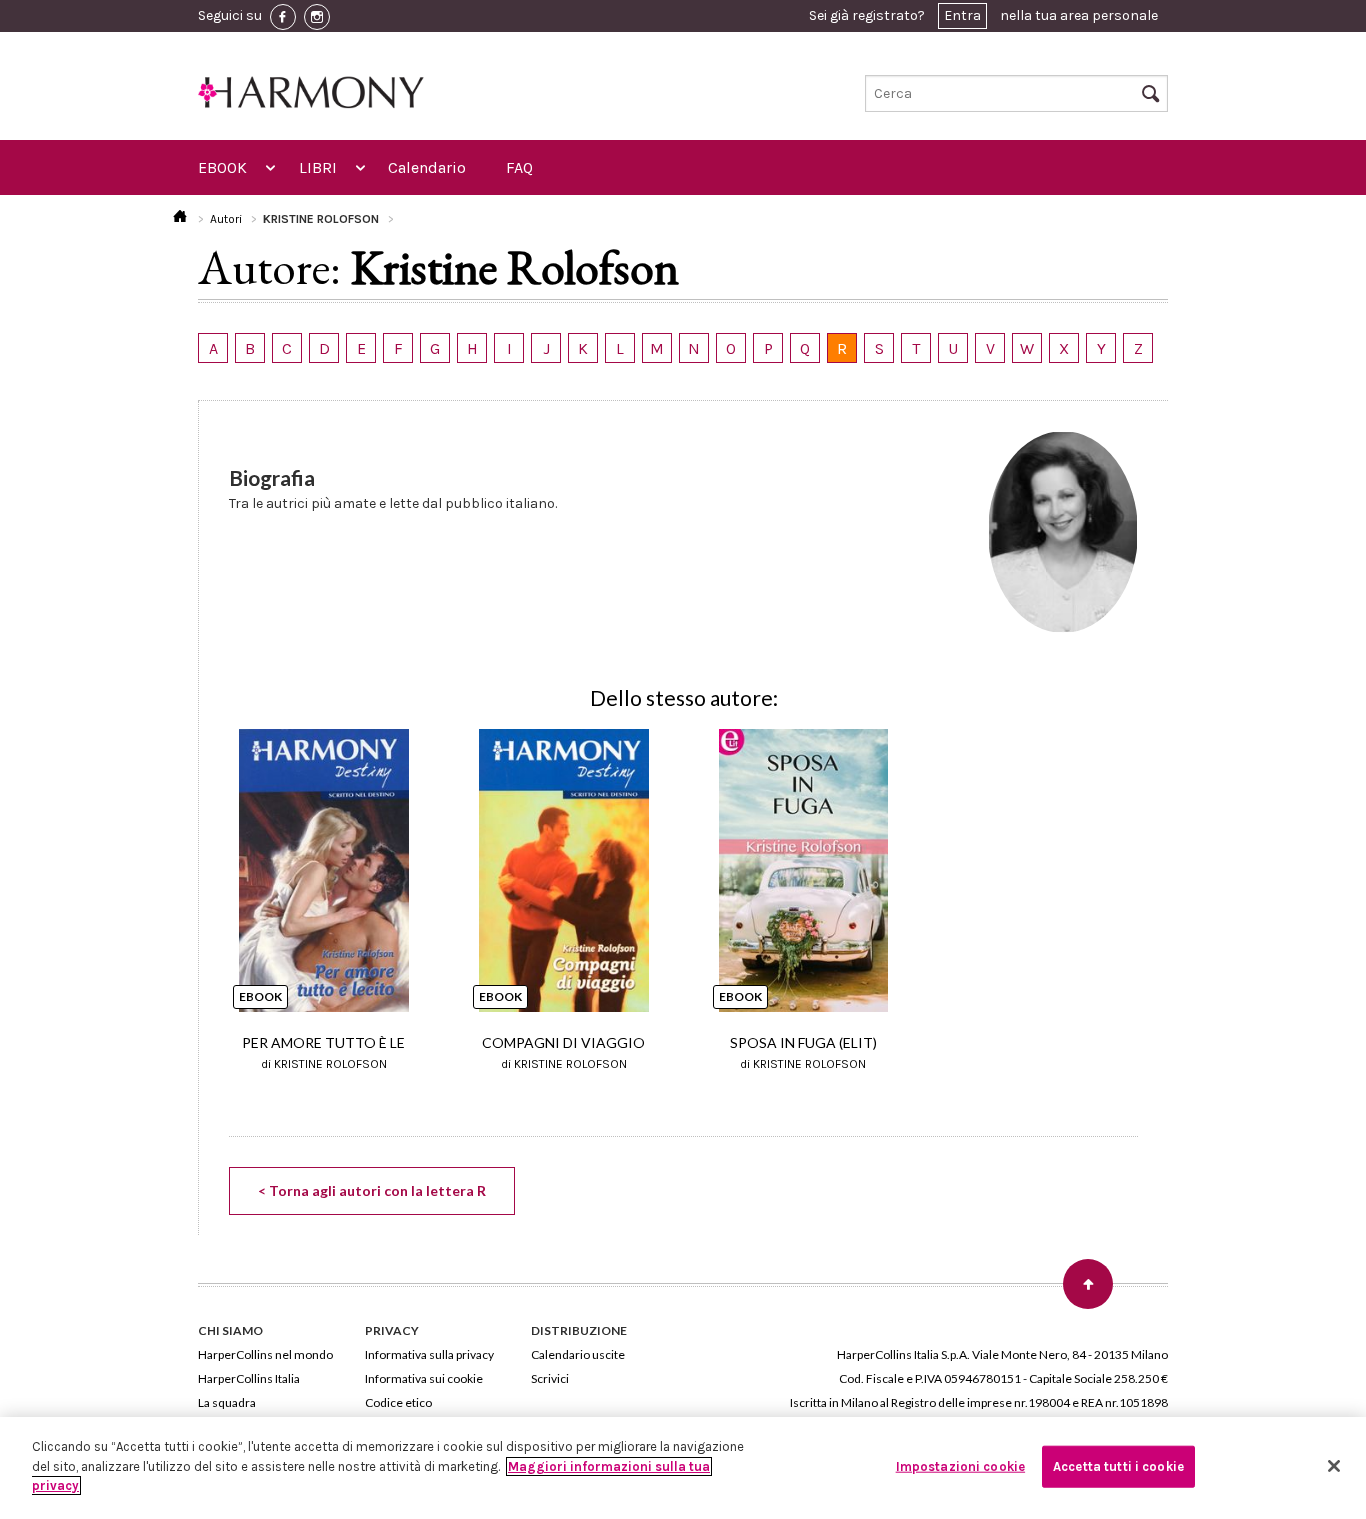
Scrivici (550, 1378)
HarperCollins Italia (249, 1378)
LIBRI (318, 167)
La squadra (227, 1402)
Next (1157, 856)
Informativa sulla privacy (429, 1354)
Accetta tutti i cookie (1118, 1466)
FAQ (519, 167)
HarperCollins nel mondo (265, 1354)
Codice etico (398, 1402)
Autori (226, 219)
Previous (210, 856)
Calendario (427, 167)
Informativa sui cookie (424, 1378)
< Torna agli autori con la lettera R (372, 1190)
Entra (962, 15)
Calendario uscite (578, 1354)
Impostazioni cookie (960, 1466)
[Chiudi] (1334, 1466)
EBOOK (222, 167)
